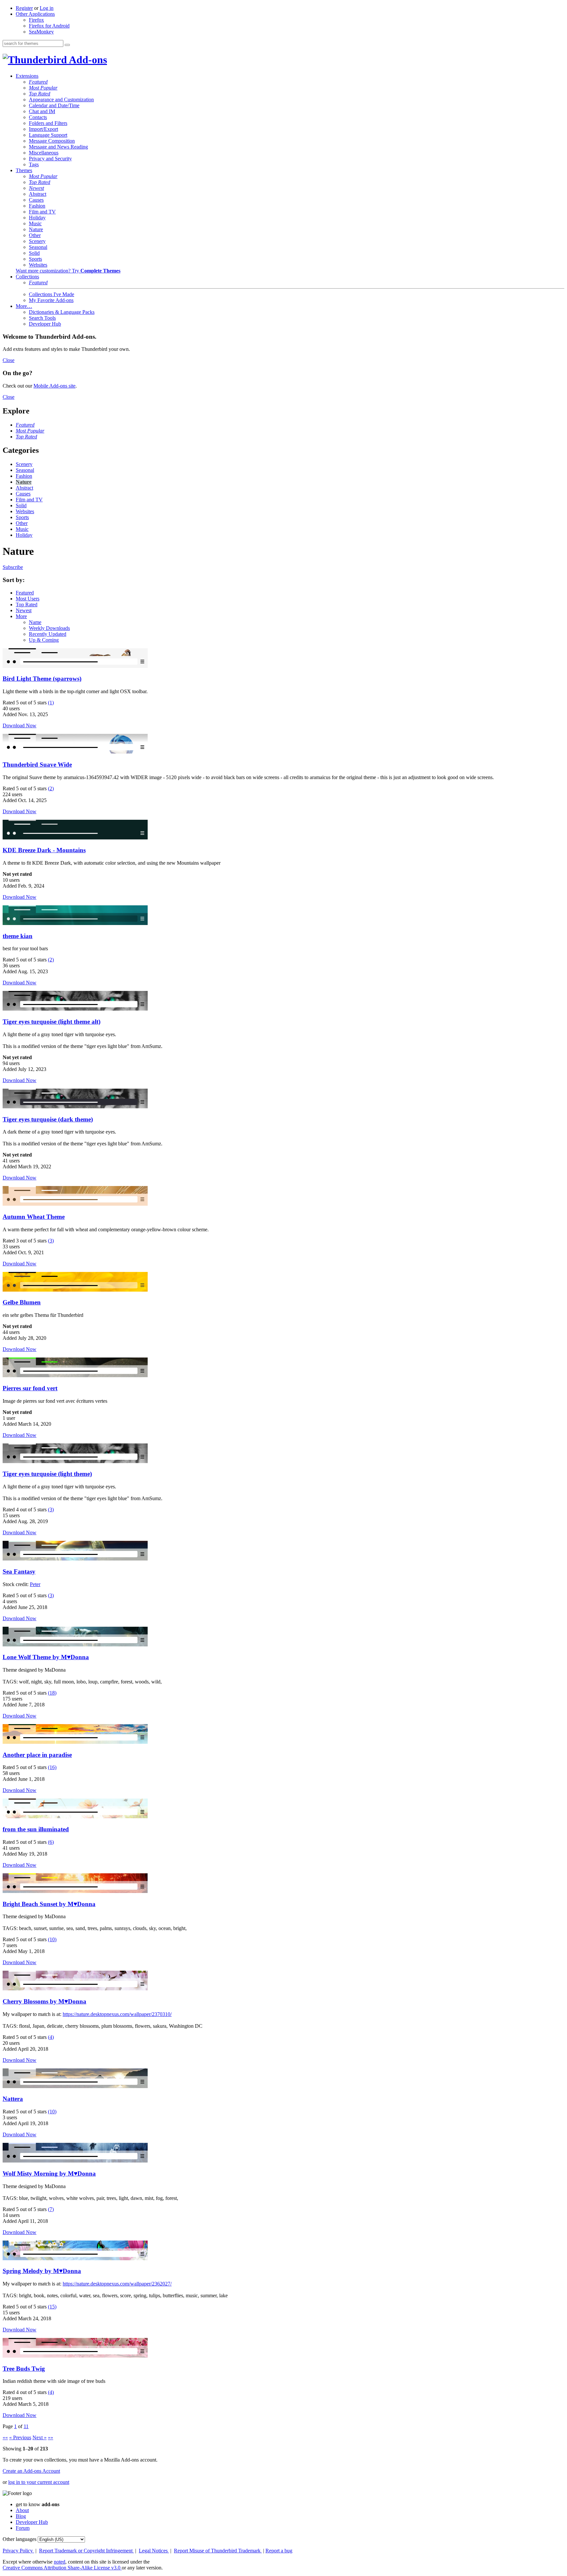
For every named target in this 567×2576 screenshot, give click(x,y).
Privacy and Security (50, 159)
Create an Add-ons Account (31, 2471)
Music (35, 223)
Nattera (13, 2099)
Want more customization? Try (68, 271)
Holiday (37, 218)
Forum (23, 2528)
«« (5, 2437)
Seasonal (38, 247)
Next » (40, 2437)
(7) (51, 2209)
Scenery (37, 241)
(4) (51, 2037)
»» (51, 2437)
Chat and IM (42, 111)
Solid (34, 253)
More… (24, 306)
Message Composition (52, 141)
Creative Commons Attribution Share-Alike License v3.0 (62, 2568)
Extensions (27, 76)
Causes (36, 200)
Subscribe (13, 567)
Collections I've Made (52, 294)
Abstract (38, 194)
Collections (27, 277)
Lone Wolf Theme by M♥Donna (46, 1657)
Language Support (48, 135)
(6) (51, 1842)
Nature (36, 229)
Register (24, 8)
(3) (51, 1241)
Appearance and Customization (61, 100)
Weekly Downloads (49, 628)
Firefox (36, 20)
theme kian (18, 936)
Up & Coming (44, 640)
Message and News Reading (58, 147)
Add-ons (87, 60)
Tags (34, 164)
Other (35, 235)
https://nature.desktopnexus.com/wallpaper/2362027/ (117, 2284)
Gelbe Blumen (22, 1302)
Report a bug (279, 2551)
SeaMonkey (41, 32)
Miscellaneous (44, 153)
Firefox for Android (49, 26)
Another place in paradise (37, 1755)
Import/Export (43, 129)
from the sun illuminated (36, 1829)
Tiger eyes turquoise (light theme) (47, 1474)
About (22, 2510)
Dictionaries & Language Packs (62, 312)
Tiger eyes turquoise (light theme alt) (52, 1022)
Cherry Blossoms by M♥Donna (44, 2001)
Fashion (37, 206)
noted (60, 2562)
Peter (35, 1584)
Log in (47, 8)
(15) (52, 2307)
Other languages (20, 2539)
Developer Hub (45, 324)
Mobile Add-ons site (54, 386)
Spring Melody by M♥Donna (42, 2271)
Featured (38, 82)
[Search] (67, 45)
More (21, 616)
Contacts (38, 117)
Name (35, 622)
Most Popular (43, 88)
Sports (35, 259)
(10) (52, 1939)
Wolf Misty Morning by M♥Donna (49, 2173)
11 (26, 2426)
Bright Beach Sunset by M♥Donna (49, 1904)
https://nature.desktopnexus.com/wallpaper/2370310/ (117, 2014)
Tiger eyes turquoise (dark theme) (48, 1119)
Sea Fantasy (19, 1571)
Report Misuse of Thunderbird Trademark (218, 2551)
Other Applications (35, 14)
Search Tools (42, 318)
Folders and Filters (48, 123)
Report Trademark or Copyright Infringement (86, 2551)
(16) (52, 1767)
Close (9, 360)
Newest (36, 188)
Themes (24, 170)
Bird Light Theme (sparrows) (42, 679)
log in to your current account (39, 2482)
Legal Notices (154, 2551)
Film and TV (42, 212)
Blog (21, 2516)
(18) (52, 1693)
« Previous (20, 2437)
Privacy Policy (18, 2551)
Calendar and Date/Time (54, 105)
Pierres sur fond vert (30, 1388)
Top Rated (40, 94)
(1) (51, 703)
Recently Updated (48, 634)
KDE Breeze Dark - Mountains (44, 850)
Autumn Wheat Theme (34, 1217)
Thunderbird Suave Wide (37, 765)
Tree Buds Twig (24, 2369)
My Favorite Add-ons (51, 300)
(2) (51, 788)
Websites (38, 265)
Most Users (28, 599)
